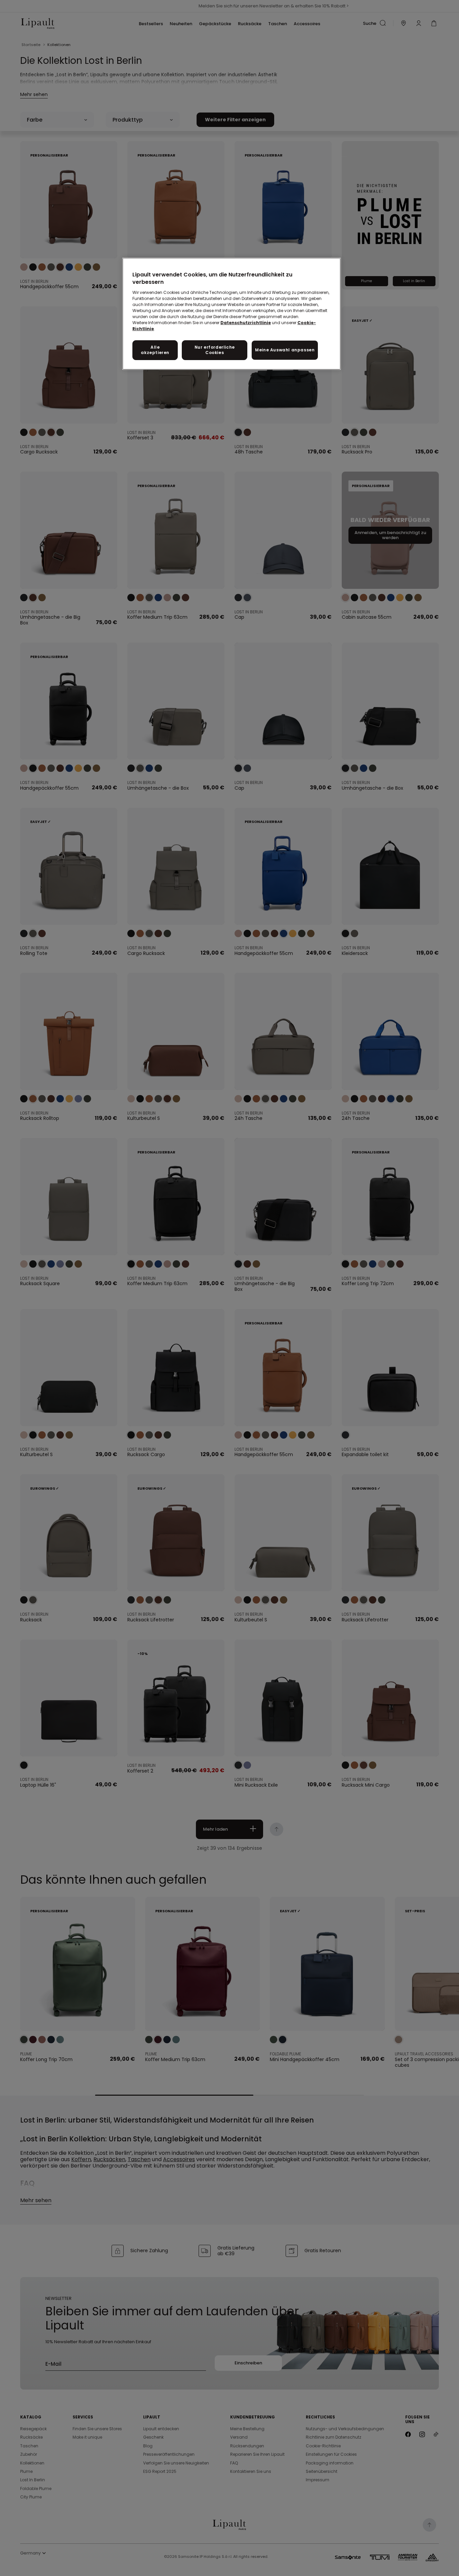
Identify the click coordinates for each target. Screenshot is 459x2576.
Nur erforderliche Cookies (215, 350)
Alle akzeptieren (155, 350)
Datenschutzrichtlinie (246, 323)
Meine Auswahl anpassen (285, 350)
